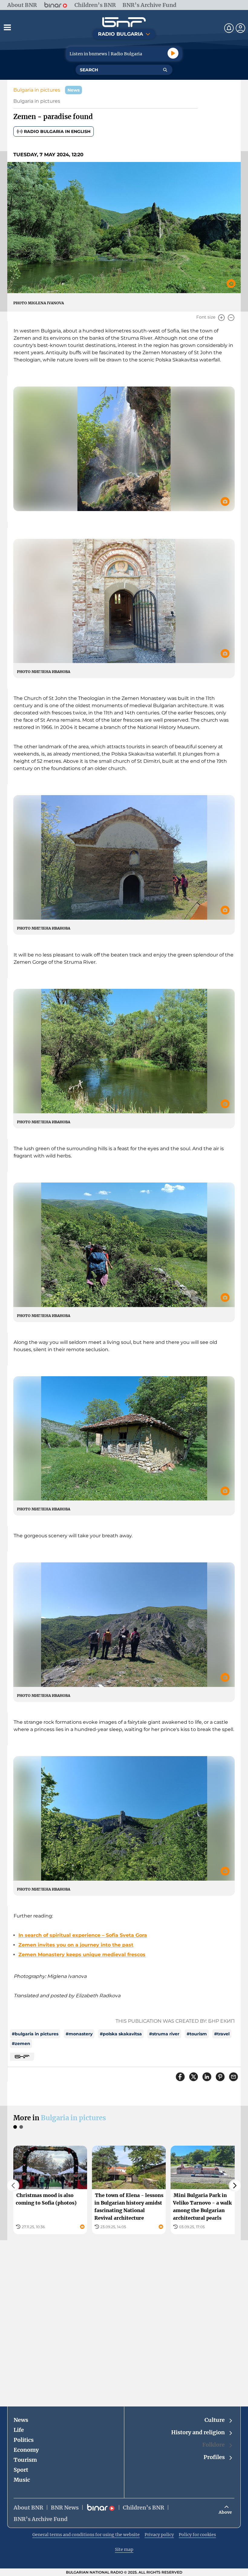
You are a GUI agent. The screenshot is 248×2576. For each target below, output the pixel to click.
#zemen (21, 2044)
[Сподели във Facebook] (180, 2077)
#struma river (164, 2034)
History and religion (198, 2432)
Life (19, 2430)
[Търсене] (165, 70)
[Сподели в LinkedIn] (207, 2077)
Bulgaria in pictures (37, 90)
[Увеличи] (221, 318)
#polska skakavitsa (121, 2034)
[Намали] (231, 318)
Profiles (214, 2457)
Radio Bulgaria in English (57, 131)
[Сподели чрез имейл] (233, 2077)
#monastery (79, 2034)
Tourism (25, 2460)
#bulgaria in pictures (35, 2034)
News (21, 2420)
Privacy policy (159, 2535)
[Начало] (124, 22)
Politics (24, 2440)
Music (22, 2480)
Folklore (214, 2445)
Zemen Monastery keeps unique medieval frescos (82, 1955)
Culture (215, 2420)
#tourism (197, 2034)
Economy (26, 2450)
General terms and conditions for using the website (86, 2535)
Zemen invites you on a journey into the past (76, 1945)
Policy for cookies (197, 2535)
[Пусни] (173, 53)
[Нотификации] (229, 28)
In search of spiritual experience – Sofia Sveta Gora (83, 1935)
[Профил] (240, 28)
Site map (124, 2549)
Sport (21, 2470)
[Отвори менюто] (7, 27)
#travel (222, 2034)
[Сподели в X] (194, 2077)
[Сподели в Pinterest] (220, 2077)
